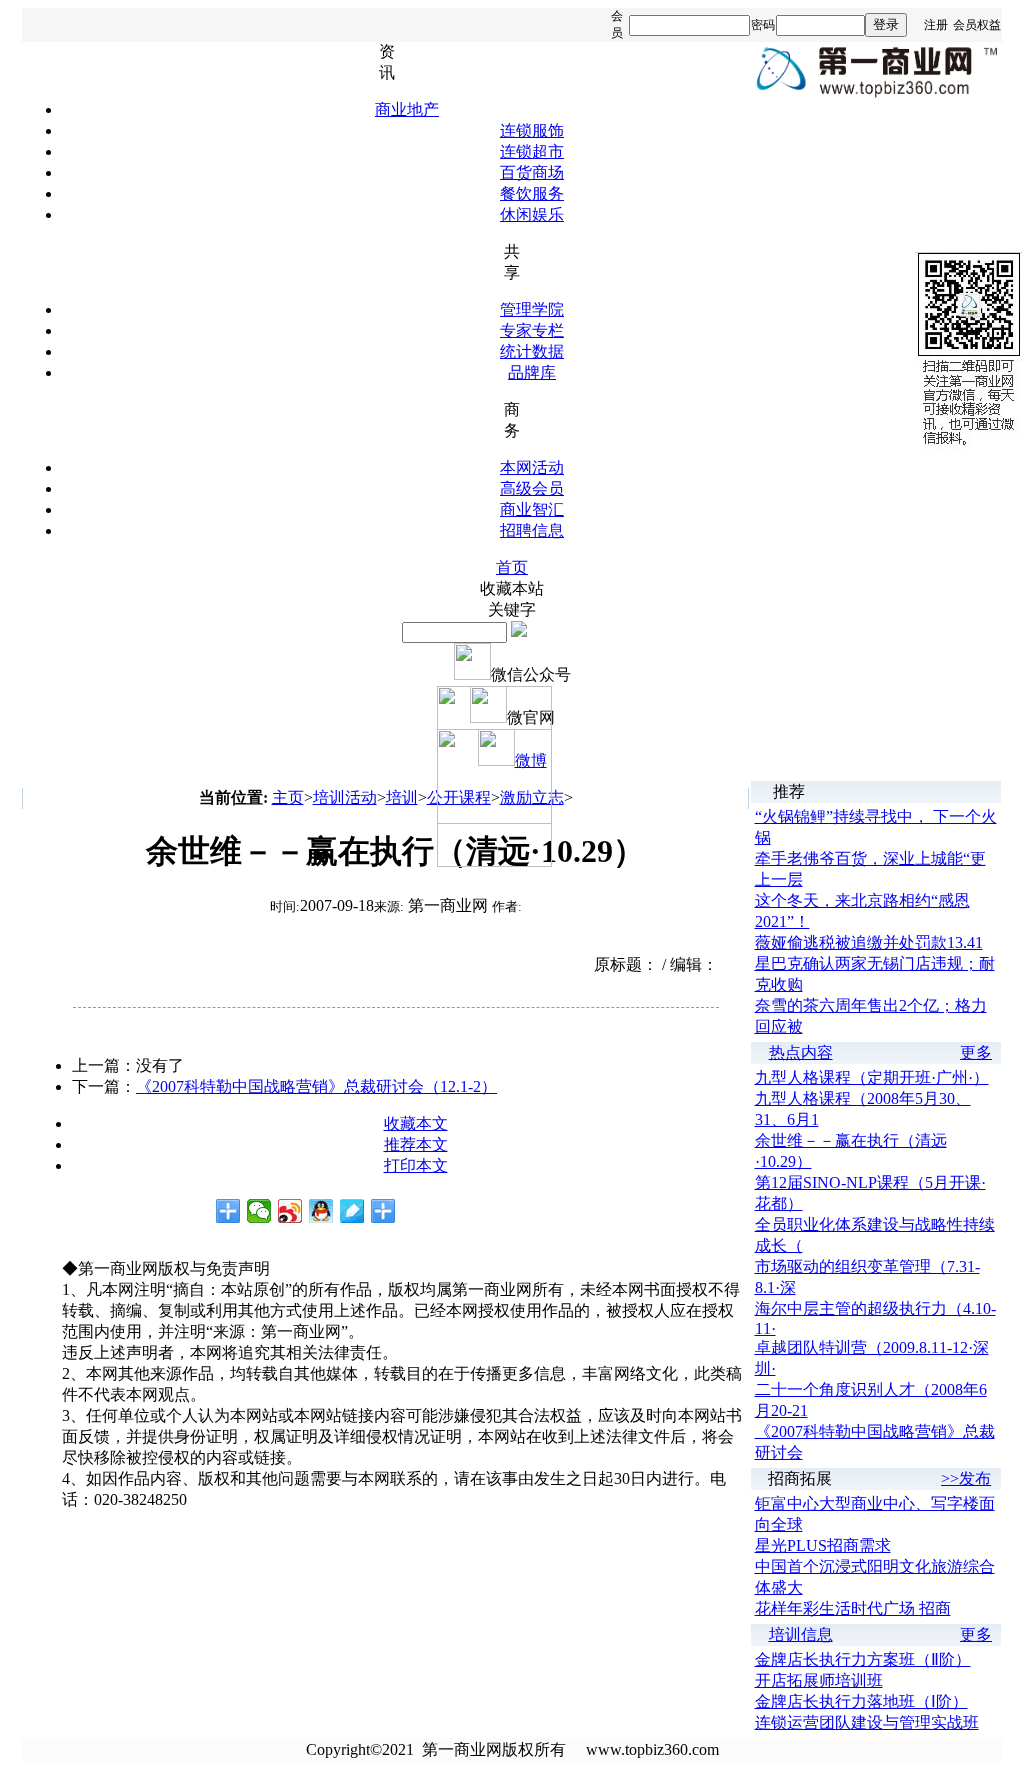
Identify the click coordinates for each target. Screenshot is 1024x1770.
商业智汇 (532, 509)
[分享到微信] (259, 1211)
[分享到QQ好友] (321, 1211)
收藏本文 (416, 1123)
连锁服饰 (532, 130)
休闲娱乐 (532, 214)
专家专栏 (532, 330)
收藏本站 (512, 588)
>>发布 (966, 1478)
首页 (512, 567)
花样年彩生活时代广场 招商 (853, 1608)
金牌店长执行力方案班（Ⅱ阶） (863, 1659)
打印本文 (416, 1165)
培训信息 (801, 1634)
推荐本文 (416, 1144)
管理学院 (532, 309)
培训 (402, 797)
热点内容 (801, 1052)
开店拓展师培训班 (819, 1680)
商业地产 (407, 109)
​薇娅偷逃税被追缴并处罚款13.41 (869, 942)
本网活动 (532, 467)
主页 (288, 797)
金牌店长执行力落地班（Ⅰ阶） (861, 1701)
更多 (976, 1052)
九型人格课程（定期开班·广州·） (872, 1077)
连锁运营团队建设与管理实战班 (867, 1722)
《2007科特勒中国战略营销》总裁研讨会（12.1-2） (316, 1086)
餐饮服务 (532, 193)
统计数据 (532, 351)
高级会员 (532, 488)
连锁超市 (532, 151)
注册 (936, 25)
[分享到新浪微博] (290, 1211)
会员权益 (977, 25)
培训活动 (345, 797)
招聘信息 (532, 530)
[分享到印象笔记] (383, 1211)
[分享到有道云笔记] (352, 1211)
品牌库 (532, 372)
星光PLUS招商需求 (823, 1545)
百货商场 (532, 172)
